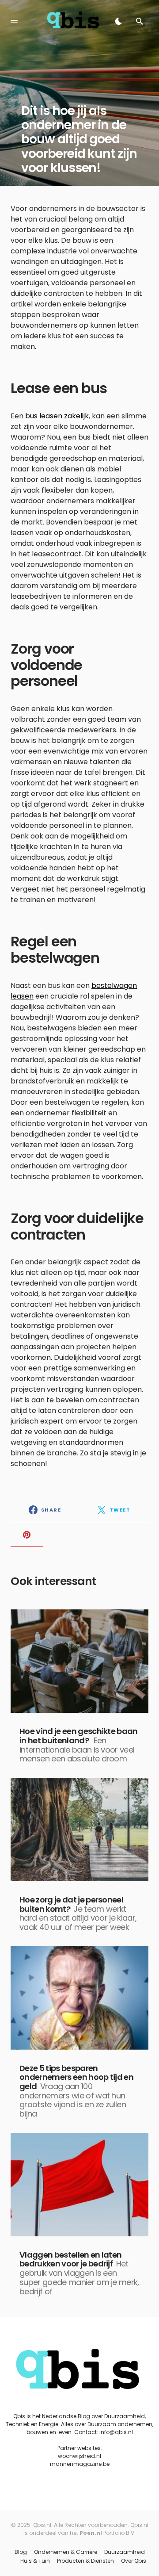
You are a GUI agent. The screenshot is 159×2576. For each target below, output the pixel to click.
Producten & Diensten (85, 2561)
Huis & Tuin (35, 2561)
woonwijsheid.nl (79, 2456)
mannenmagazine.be (80, 2464)
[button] (14, 21)
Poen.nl (91, 2533)
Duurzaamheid (125, 2552)
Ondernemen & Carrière (66, 2552)
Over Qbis (134, 2561)
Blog (21, 2552)
